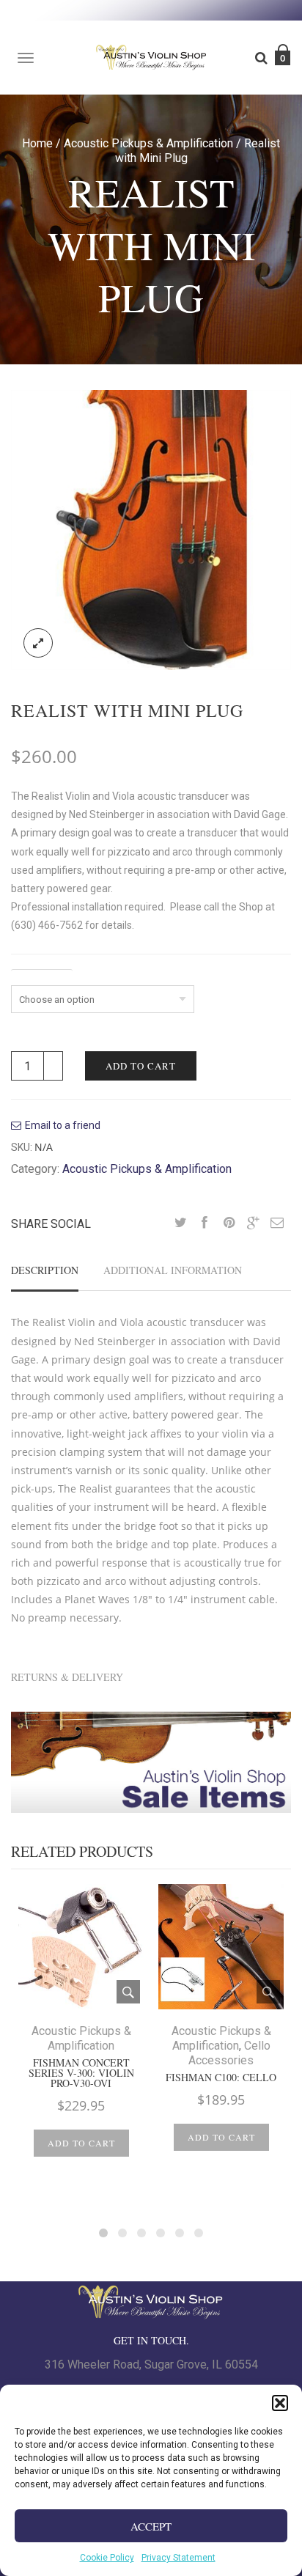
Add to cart (141, 1066)
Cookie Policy (107, 2558)
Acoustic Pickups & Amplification (148, 143)
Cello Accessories (229, 2053)
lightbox (38, 643)
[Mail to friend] (277, 1223)
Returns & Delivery (67, 1677)
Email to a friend (63, 1125)
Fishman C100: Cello (221, 2078)
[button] (280, 2403)
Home (37, 143)
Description (45, 1270)
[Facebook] (205, 1223)
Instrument (42, 976)
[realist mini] (151, 529)
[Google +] (253, 1223)
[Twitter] (180, 1223)
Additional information (173, 1270)
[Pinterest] (229, 1223)
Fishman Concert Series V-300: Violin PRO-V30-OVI (81, 2073)
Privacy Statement (178, 2558)
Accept (151, 2526)
